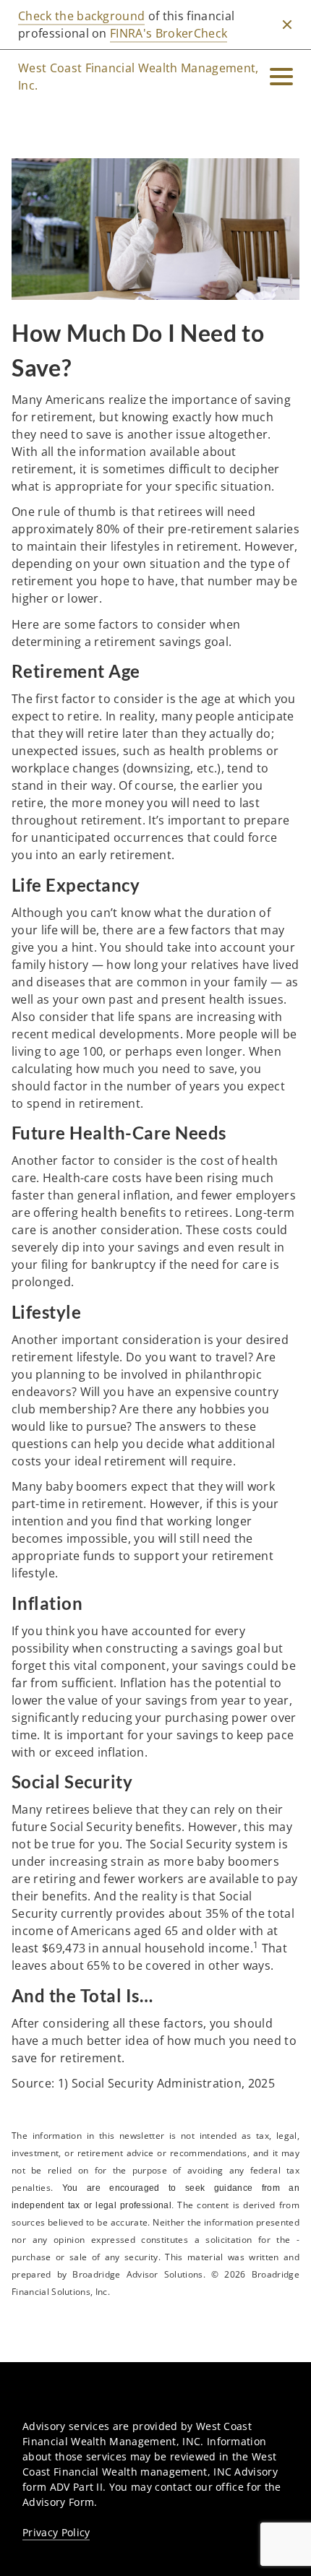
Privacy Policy (56, 2532)
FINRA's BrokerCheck (169, 33)
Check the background (81, 16)
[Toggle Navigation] (281, 77)
